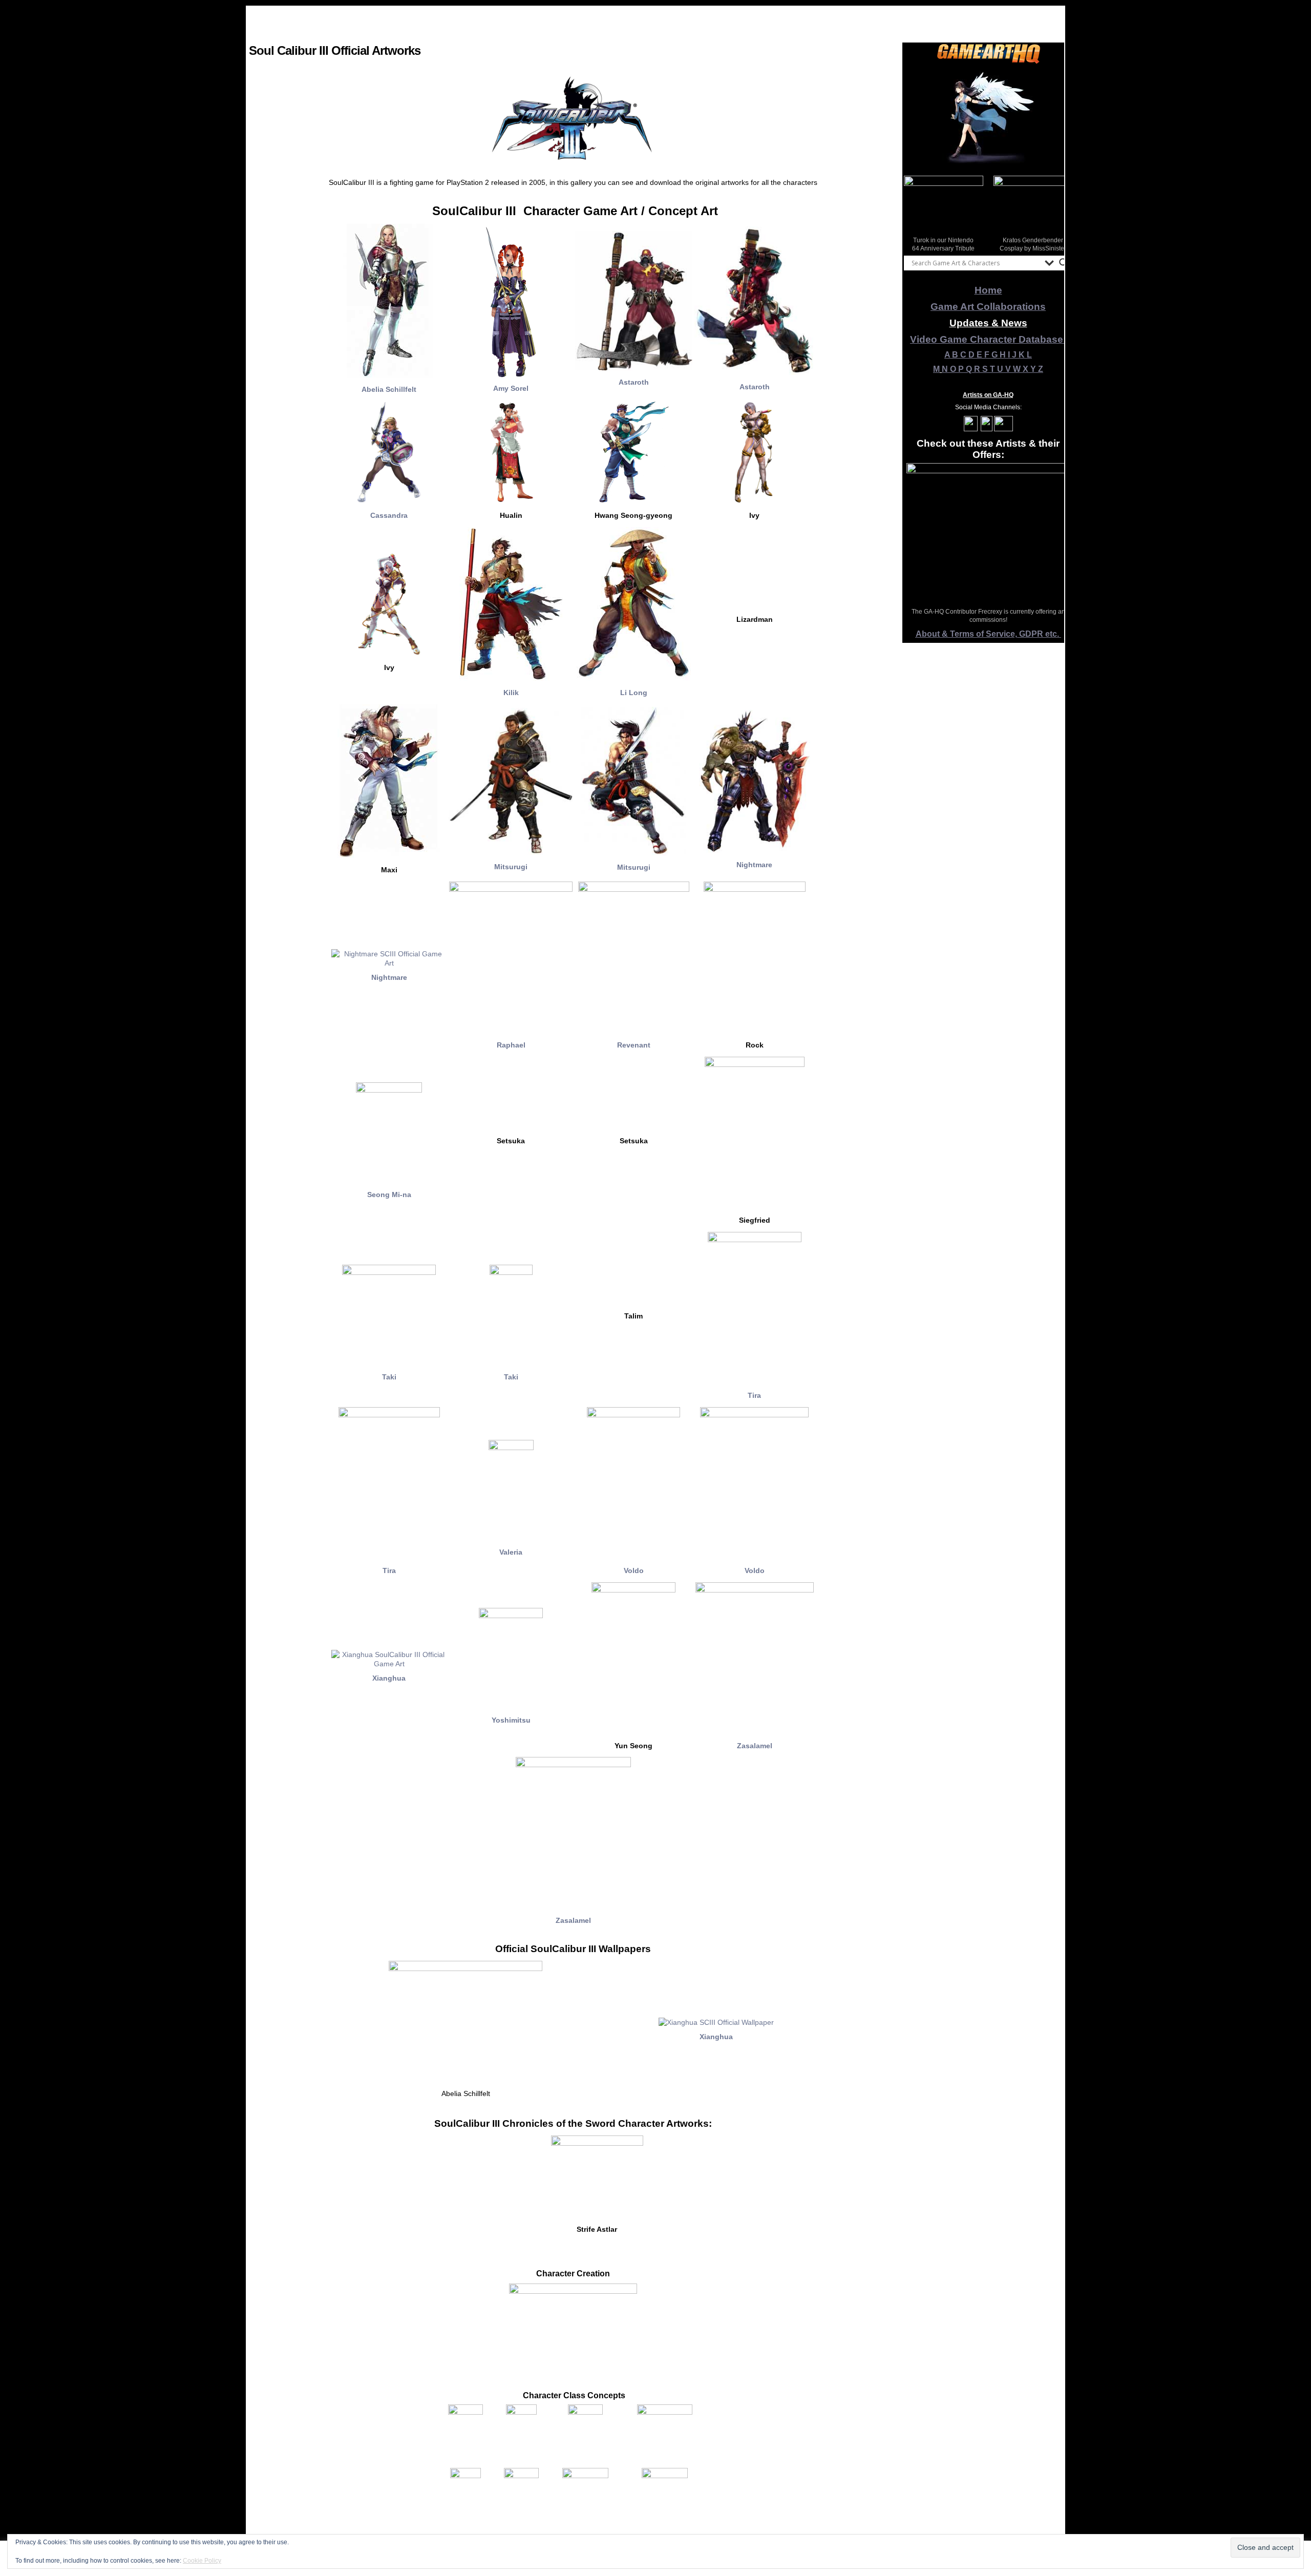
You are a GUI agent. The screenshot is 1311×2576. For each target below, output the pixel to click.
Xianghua (389, 1678)
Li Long (634, 693)
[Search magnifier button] (1064, 263)
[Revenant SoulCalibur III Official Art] (634, 889)
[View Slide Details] (988, 117)
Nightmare (754, 865)
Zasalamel (755, 1746)
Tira (754, 1395)
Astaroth (634, 382)
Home (988, 290)
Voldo (634, 1570)
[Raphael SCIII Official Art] (511, 889)
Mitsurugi (511, 867)
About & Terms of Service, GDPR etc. (988, 634)
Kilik (511, 693)
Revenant (634, 1045)
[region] (988, 117)
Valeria (511, 1552)
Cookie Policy (202, 2561)
